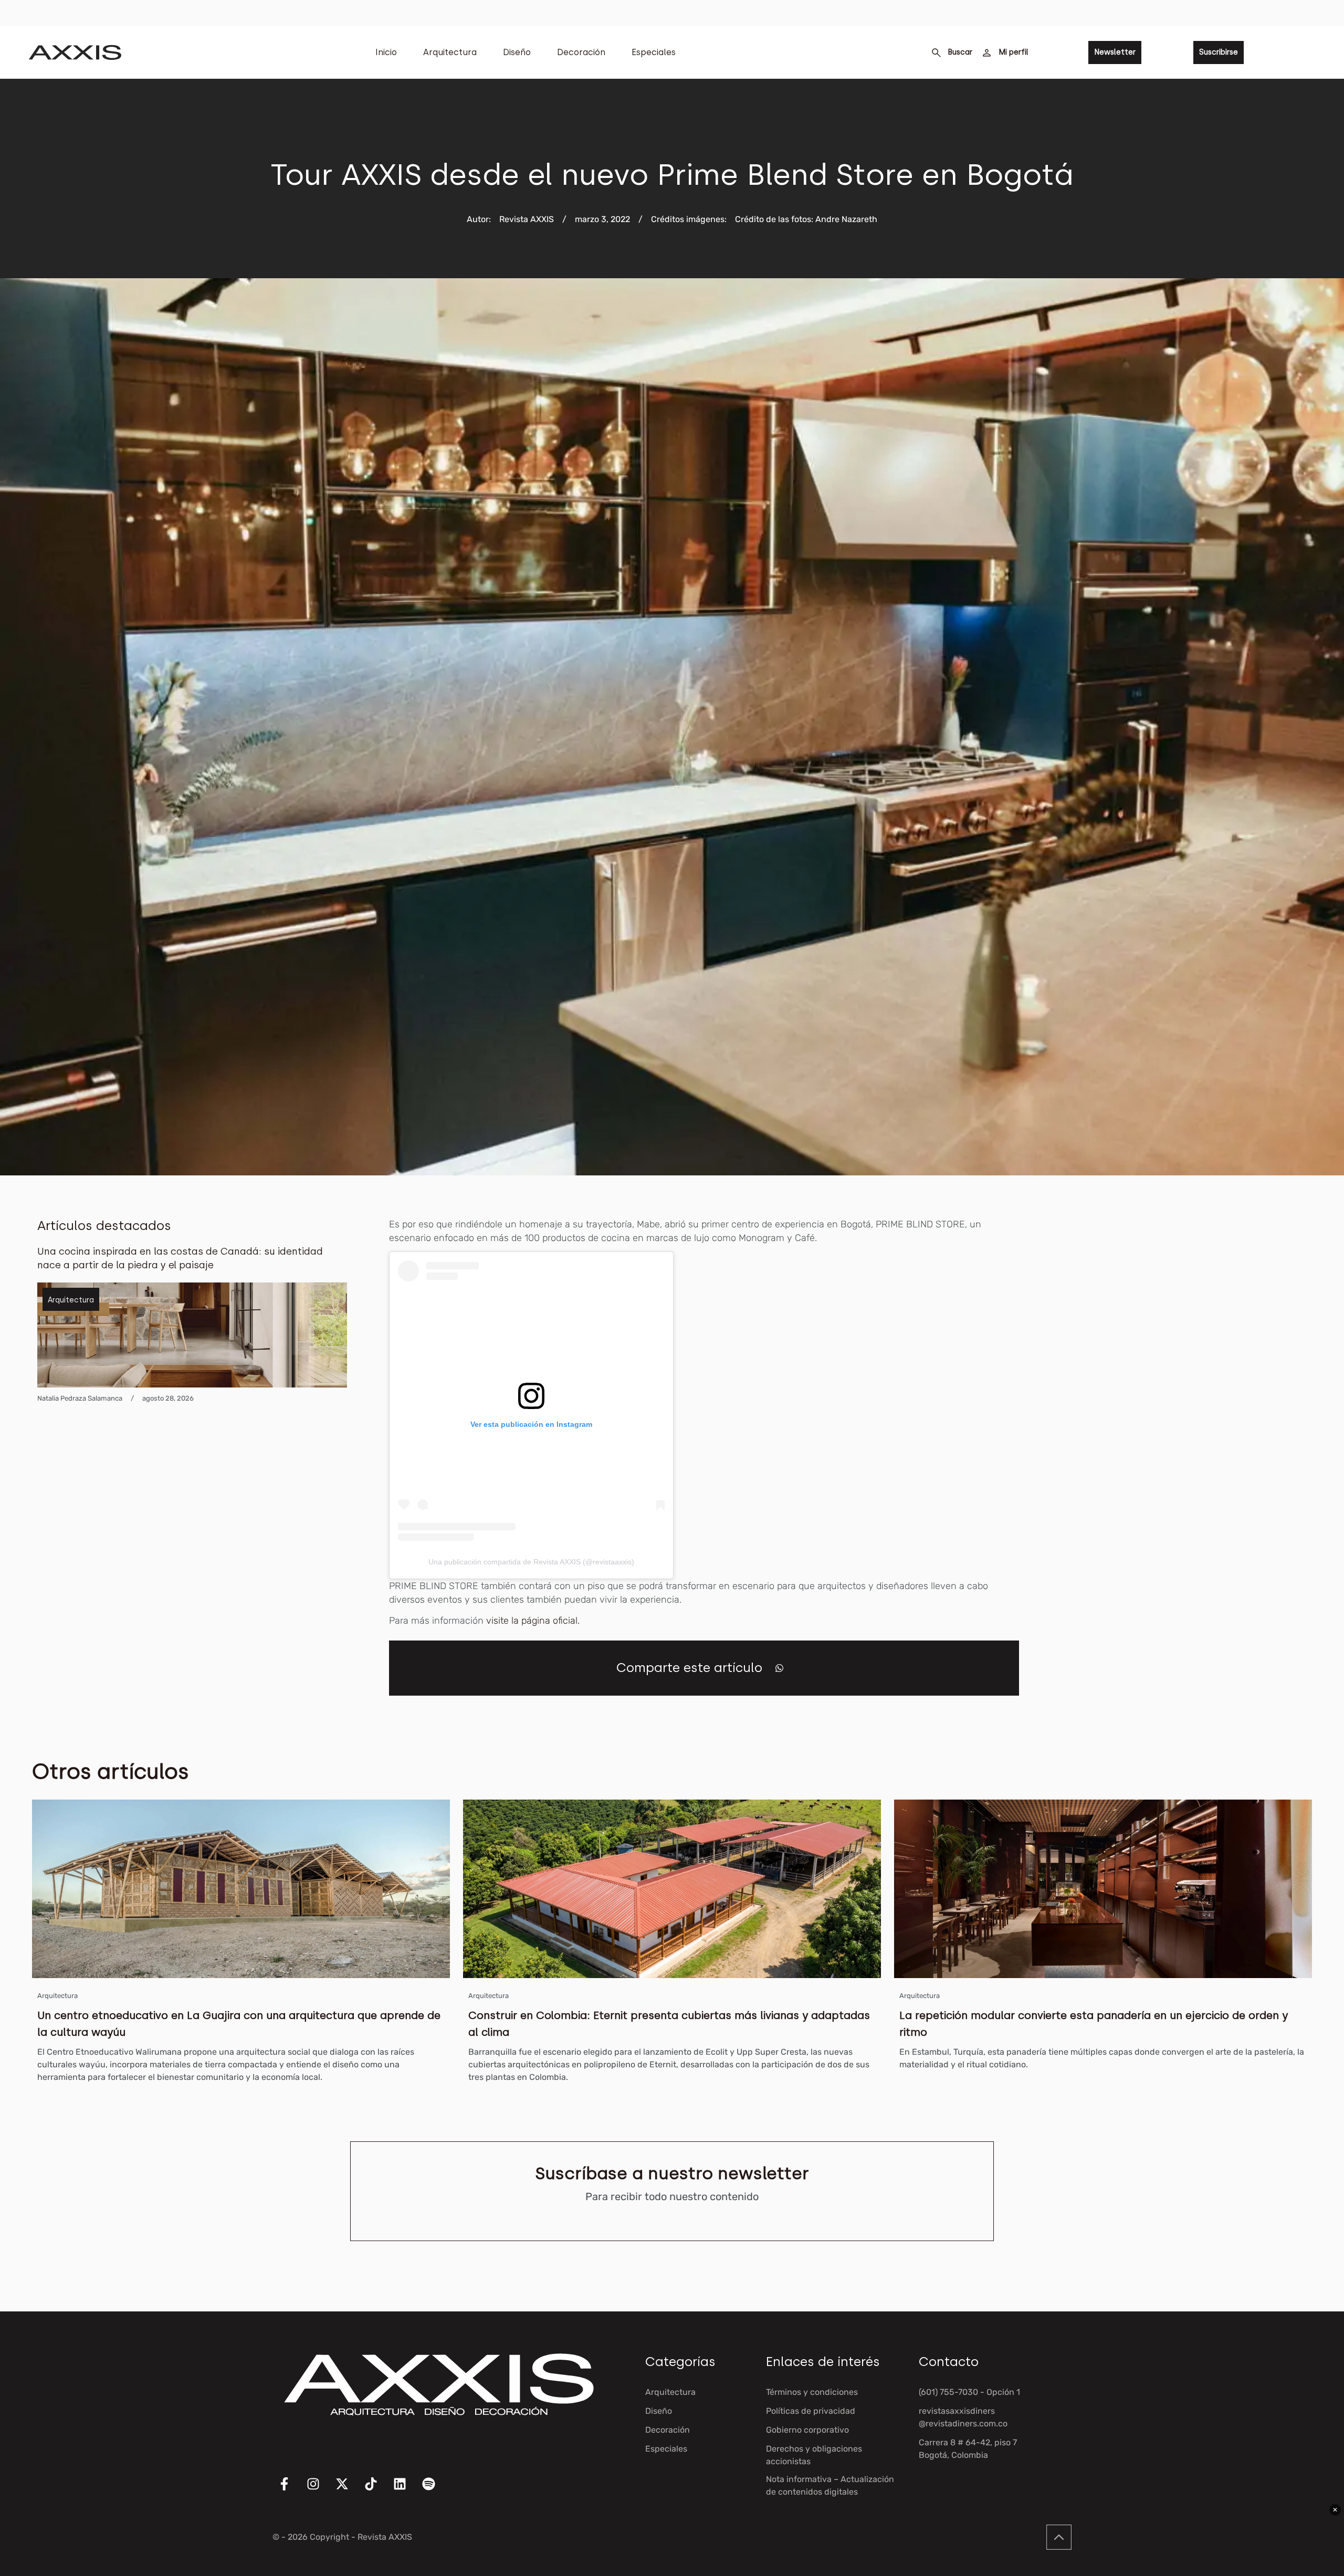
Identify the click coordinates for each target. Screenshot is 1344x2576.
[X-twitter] (349, 2490)
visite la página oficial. (533, 1621)
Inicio (386, 52)
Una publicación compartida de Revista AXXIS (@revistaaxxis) (531, 1562)
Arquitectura (450, 52)
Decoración (581, 52)
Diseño (517, 52)
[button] (779, 1668)
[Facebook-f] (291, 2490)
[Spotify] (435, 2490)
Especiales (654, 52)
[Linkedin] (406, 2490)
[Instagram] (320, 2490)
